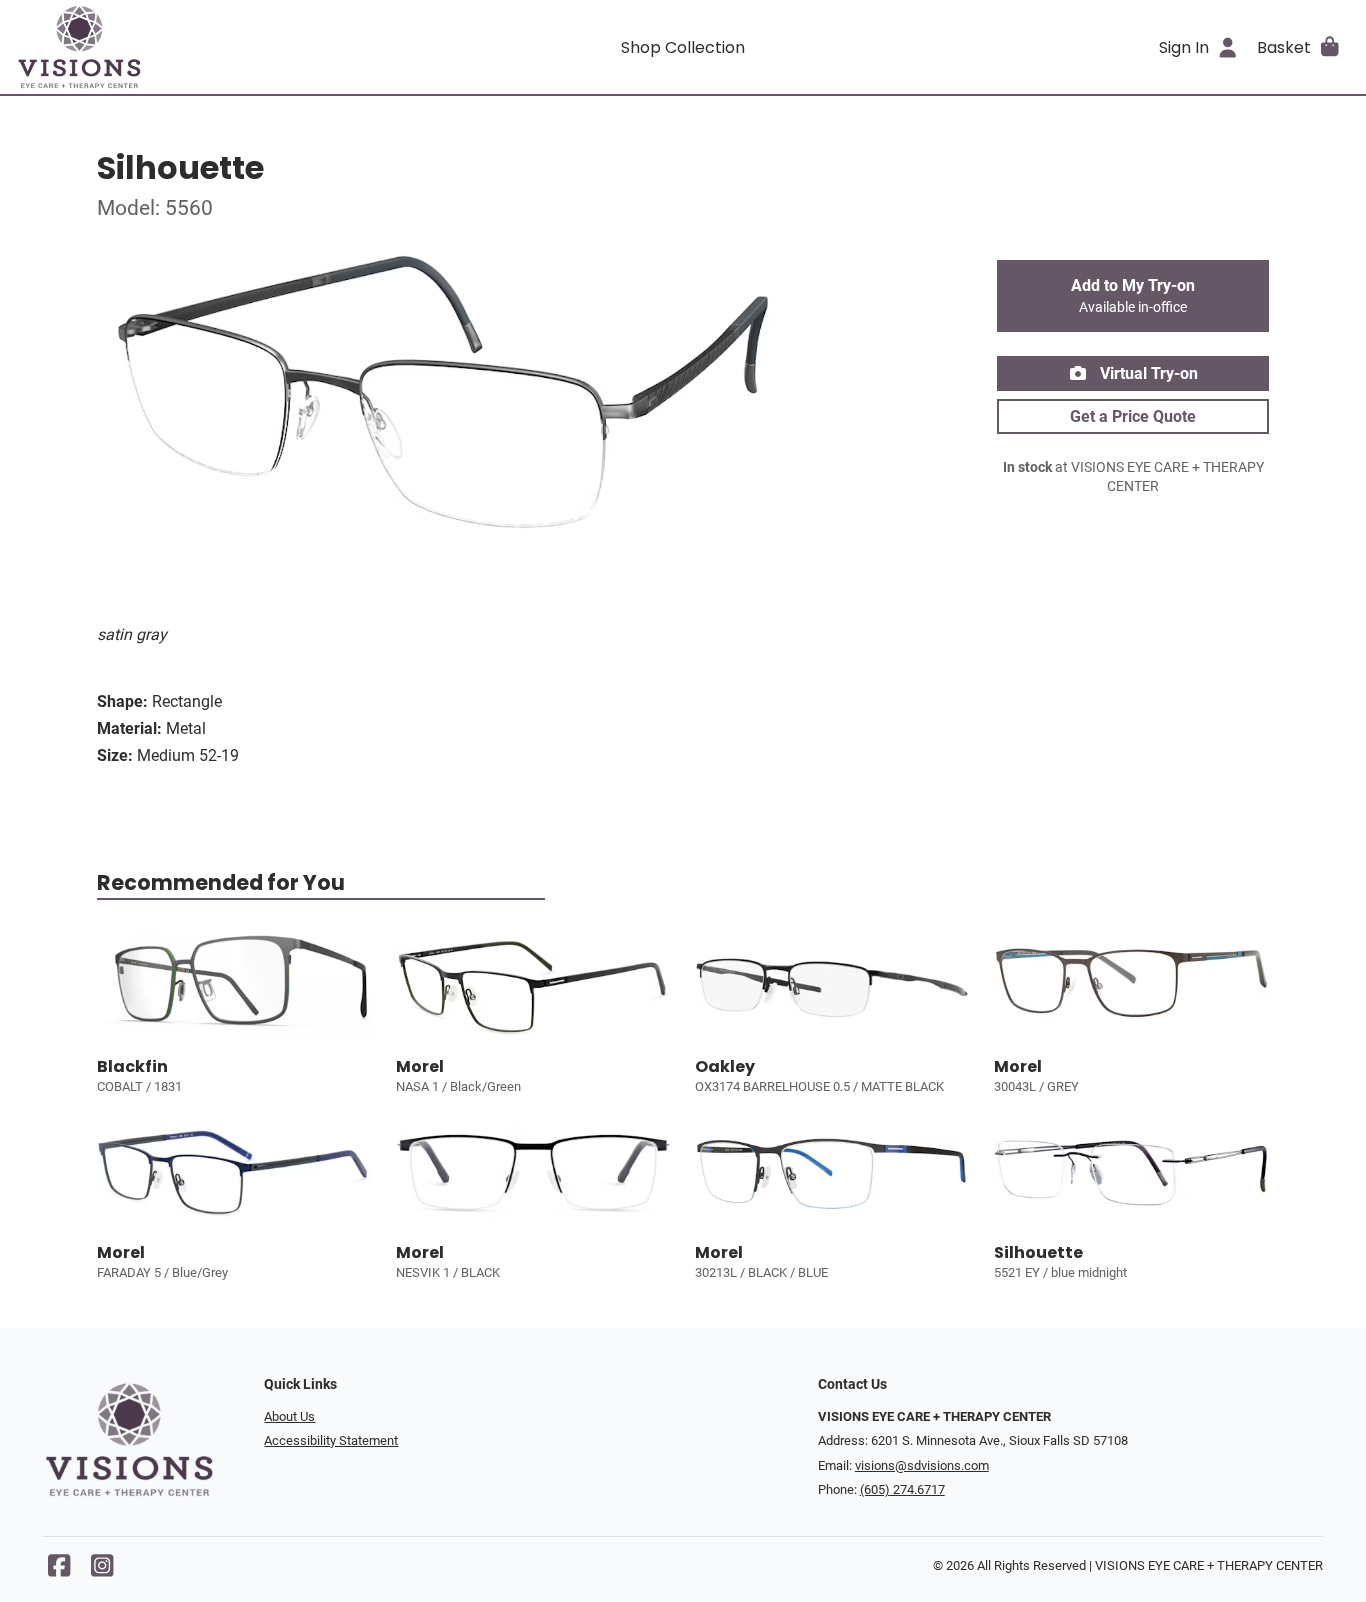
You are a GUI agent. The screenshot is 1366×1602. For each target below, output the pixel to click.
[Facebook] (59, 1570)
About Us (289, 1416)
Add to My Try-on (1133, 296)
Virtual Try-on (1147, 373)
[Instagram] (102, 1570)
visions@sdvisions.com (922, 1465)
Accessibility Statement (331, 1440)
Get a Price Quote (1133, 416)
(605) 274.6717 (902, 1489)
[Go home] (183, 47)
